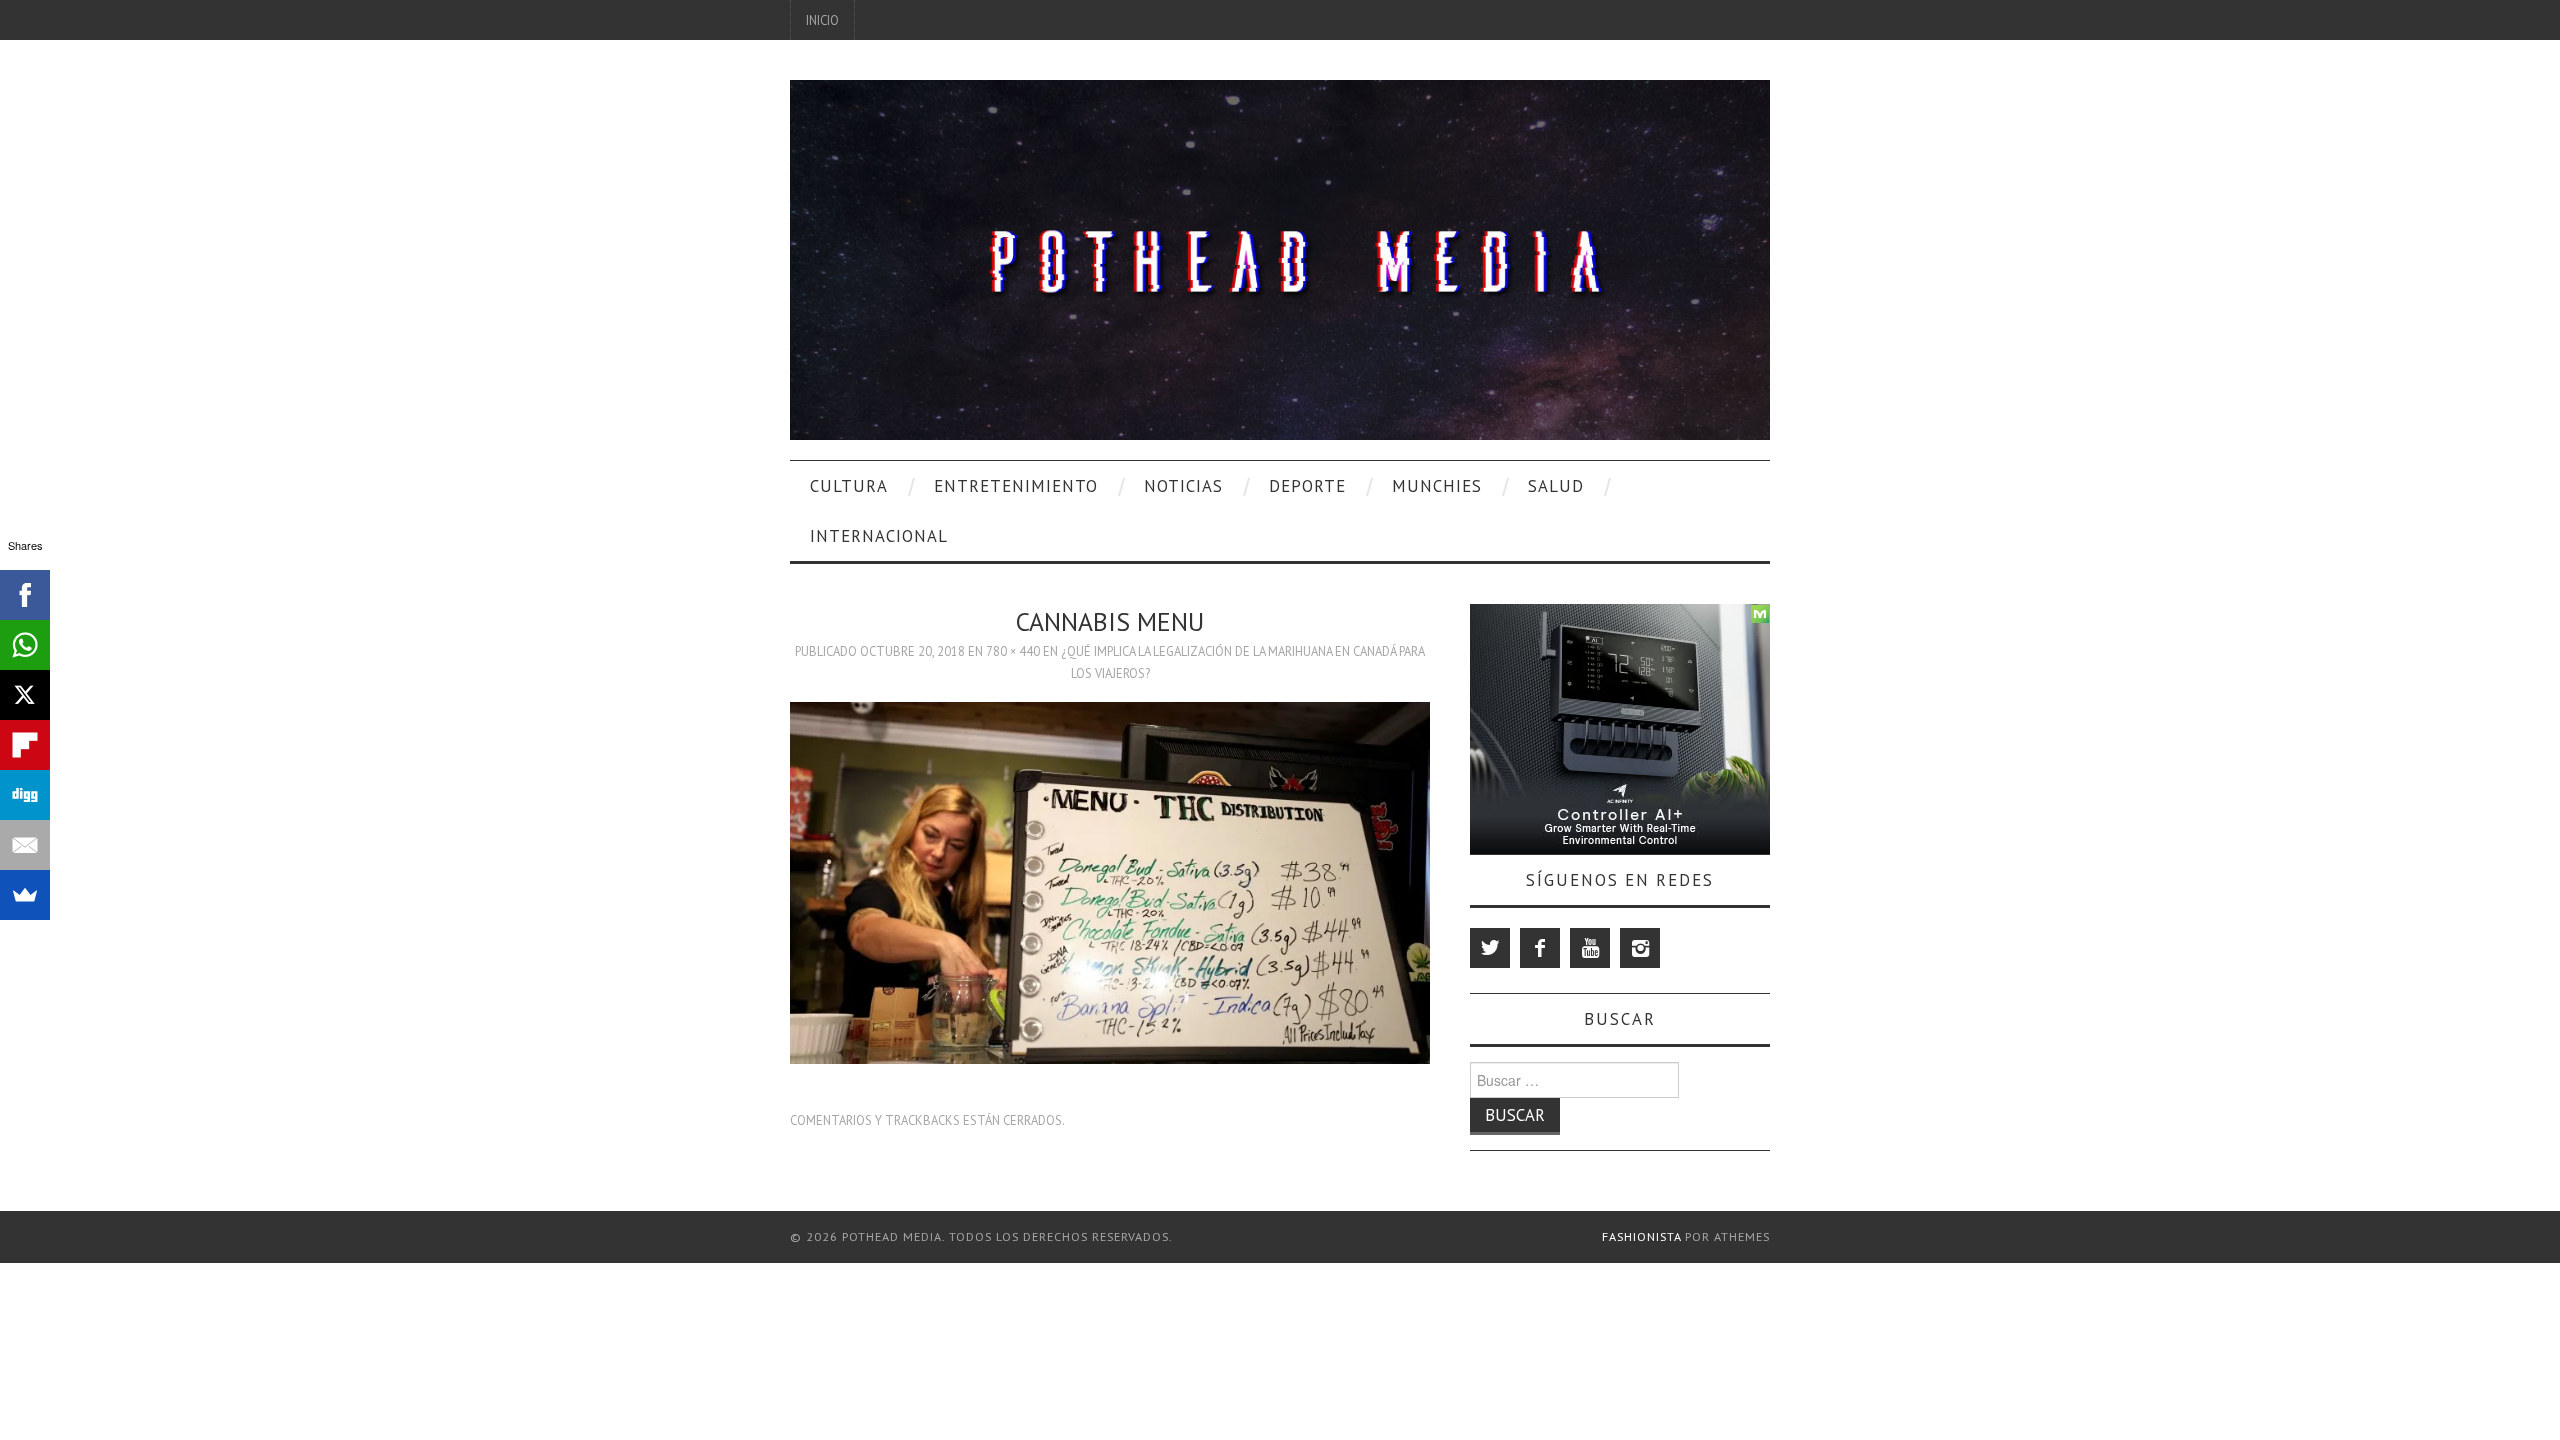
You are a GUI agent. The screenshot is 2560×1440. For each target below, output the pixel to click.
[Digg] (25, 795)
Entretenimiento (1016, 486)
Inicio (822, 20)
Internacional (879, 536)
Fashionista (1641, 1236)
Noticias (1183, 486)
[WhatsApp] (25, 645)
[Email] (25, 845)
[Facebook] (1540, 948)
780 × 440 (1013, 651)
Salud (1556, 486)
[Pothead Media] (1280, 257)
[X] (25, 695)
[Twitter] (1490, 948)
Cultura (849, 486)
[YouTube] (1590, 948)
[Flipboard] (25, 745)
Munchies (1437, 486)
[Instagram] (1640, 948)
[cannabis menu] (1110, 881)
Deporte (1307, 486)
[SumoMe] (25, 895)
